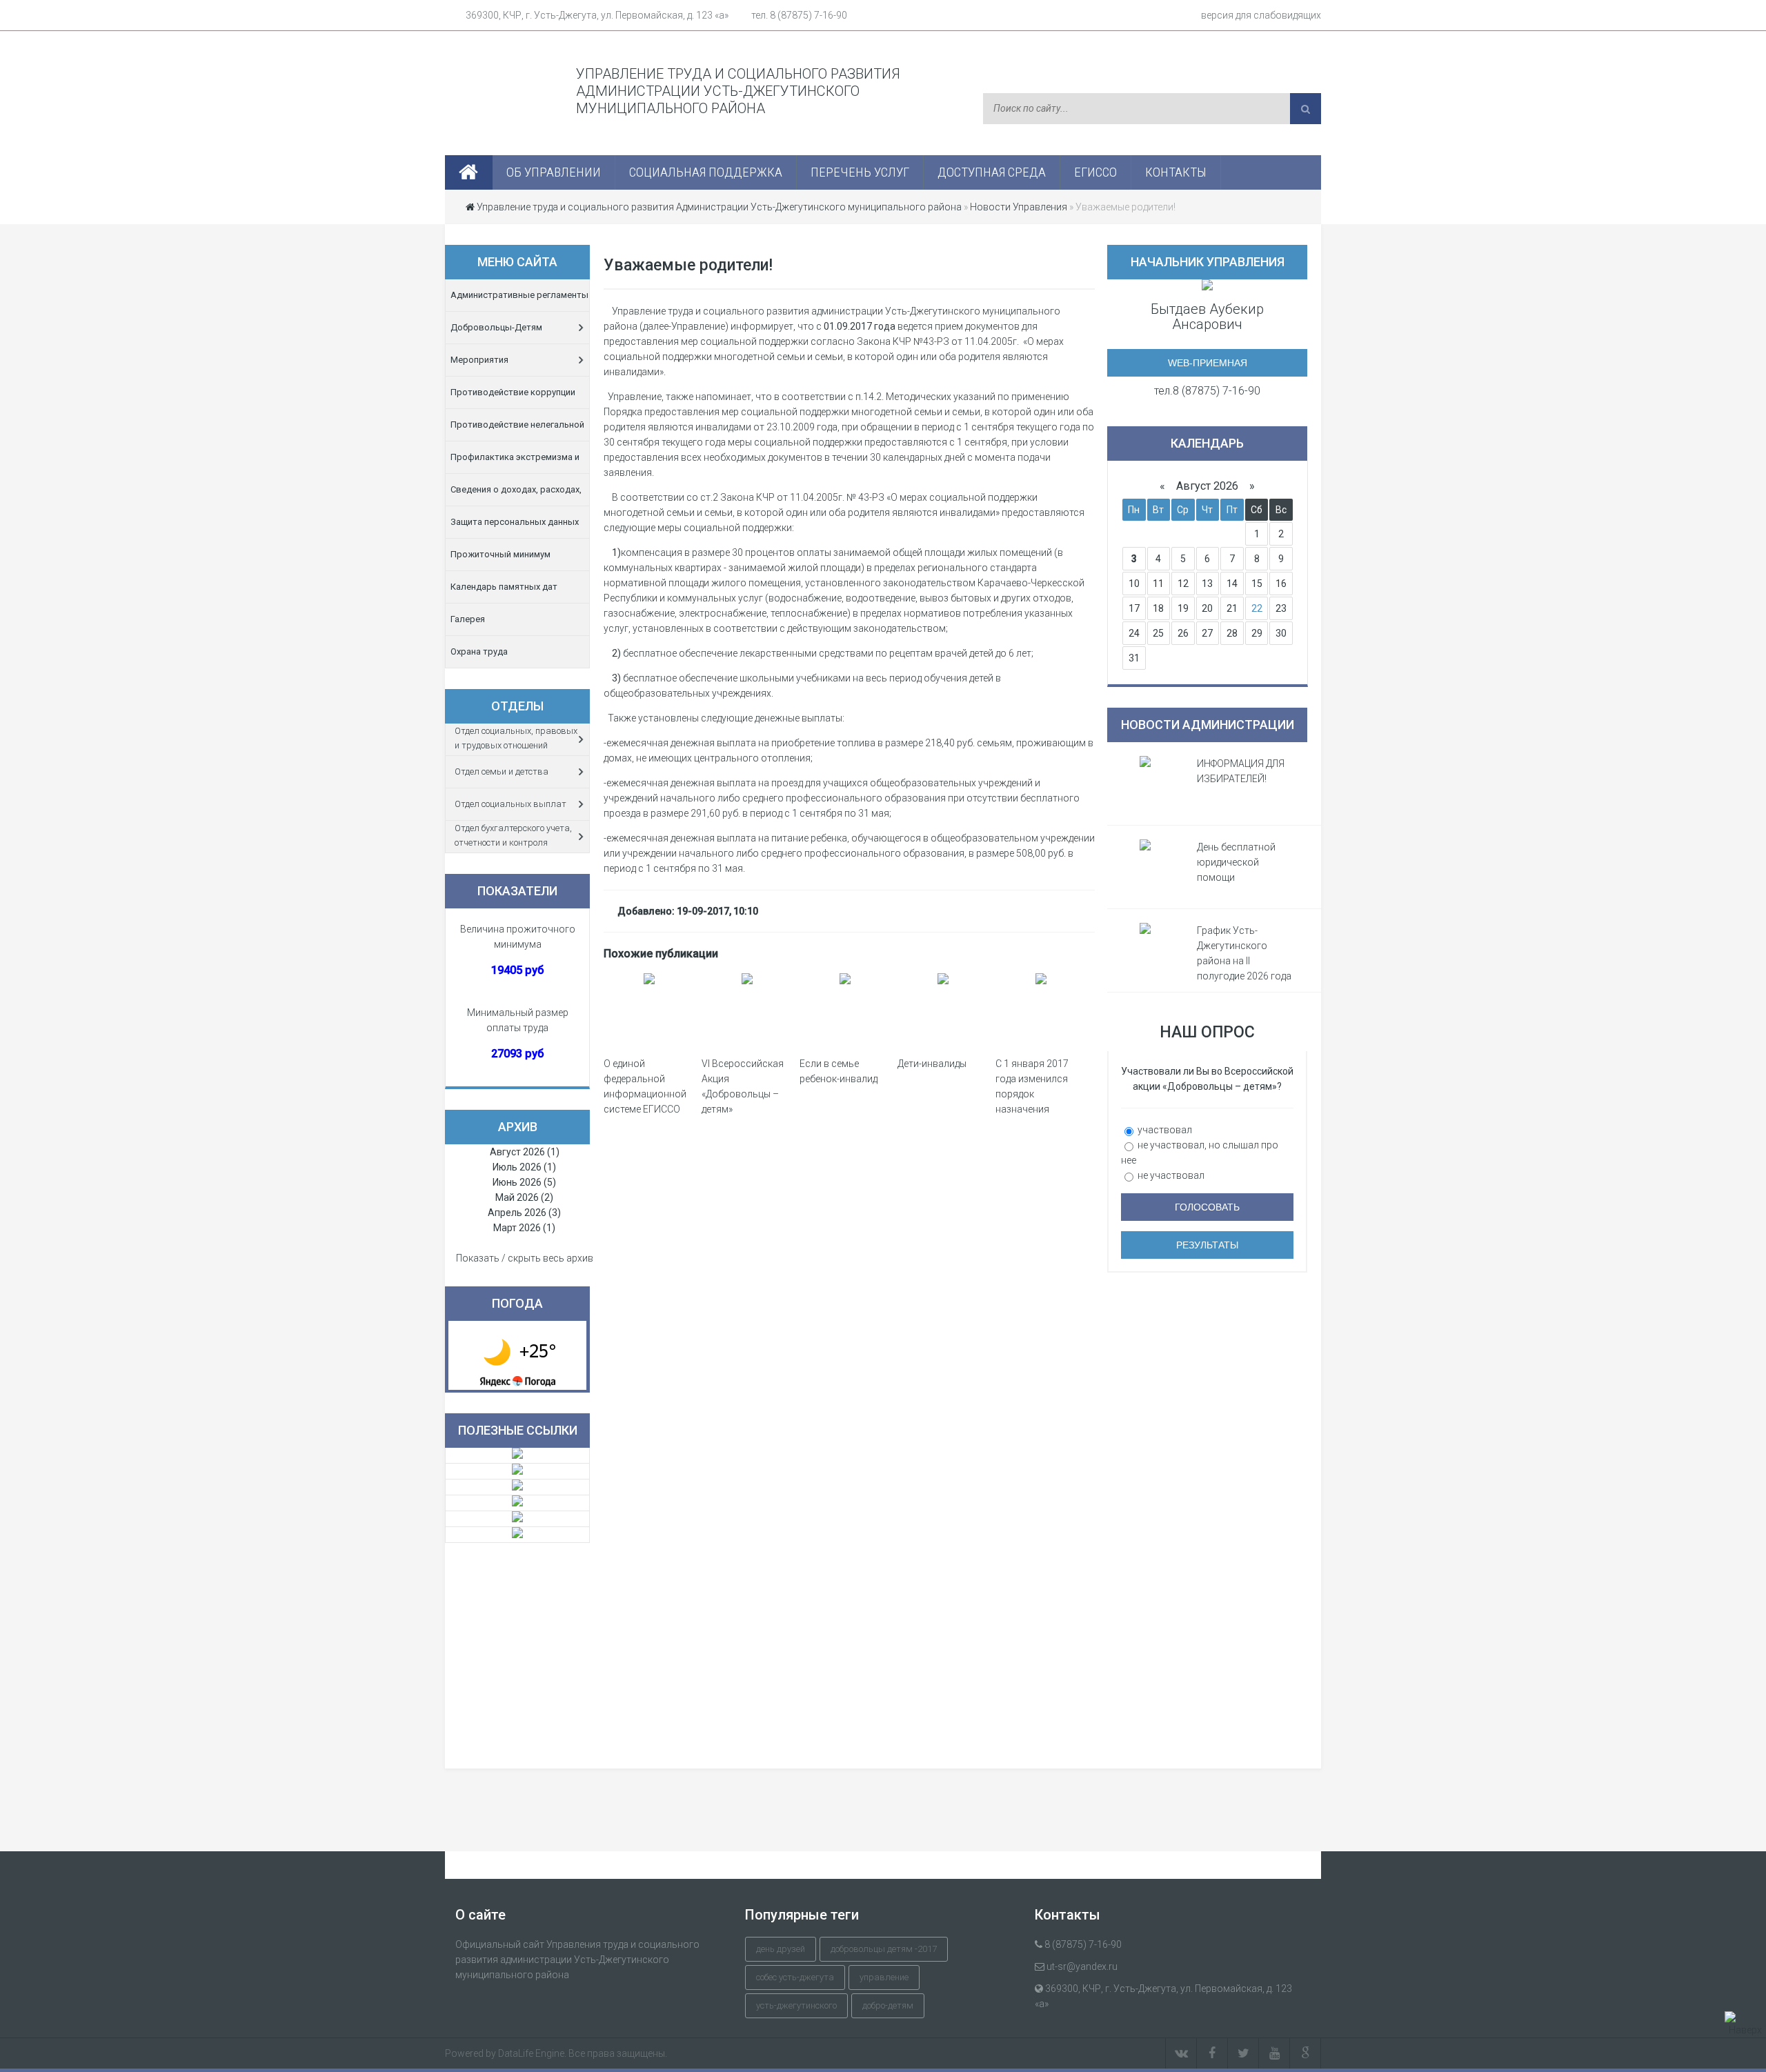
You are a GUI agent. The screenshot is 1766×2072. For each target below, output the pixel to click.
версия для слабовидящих (1261, 15)
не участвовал (1170, 1175)
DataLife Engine (531, 2053)
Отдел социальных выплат (510, 804)
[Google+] (1306, 2053)
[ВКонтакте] (1181, 2053)
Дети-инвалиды (932, 1064)
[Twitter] (1243, 2053)
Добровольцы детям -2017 (884, 1949)
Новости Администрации (1208, 725)
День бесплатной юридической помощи (1236, 862)
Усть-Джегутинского (796, 2005)
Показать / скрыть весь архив (525, 1258)
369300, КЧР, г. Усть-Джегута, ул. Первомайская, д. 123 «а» (597, 15)
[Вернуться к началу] (1745, 2024)
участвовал (1164, 1130)
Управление (884, 1977)
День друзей (781, 1949)
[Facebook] (1212, 2053)
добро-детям (888, 2005)
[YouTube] (1274, 2053)
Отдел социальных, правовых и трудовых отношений (516, 738)
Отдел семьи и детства (502, 771)
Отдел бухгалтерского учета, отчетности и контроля (513, 835)
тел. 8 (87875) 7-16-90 (799, 15)
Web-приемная (1208, 363)
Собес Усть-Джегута (795, 1977)
